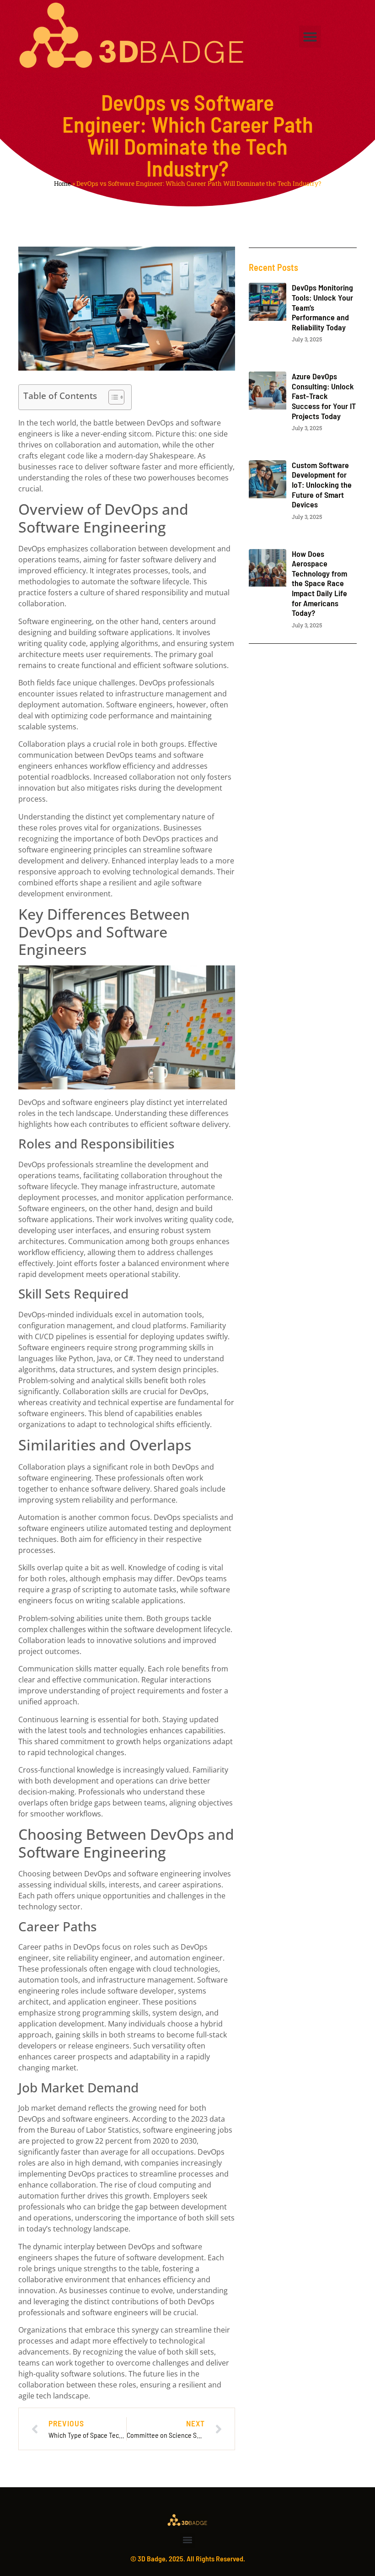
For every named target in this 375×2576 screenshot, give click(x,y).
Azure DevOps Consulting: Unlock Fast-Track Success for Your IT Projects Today (324, 396)
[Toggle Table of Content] (112, 397)
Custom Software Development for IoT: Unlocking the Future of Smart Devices (322, 485)
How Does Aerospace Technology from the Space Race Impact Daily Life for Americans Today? (319, 583)
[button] (310, 37)
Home (62, 183)
